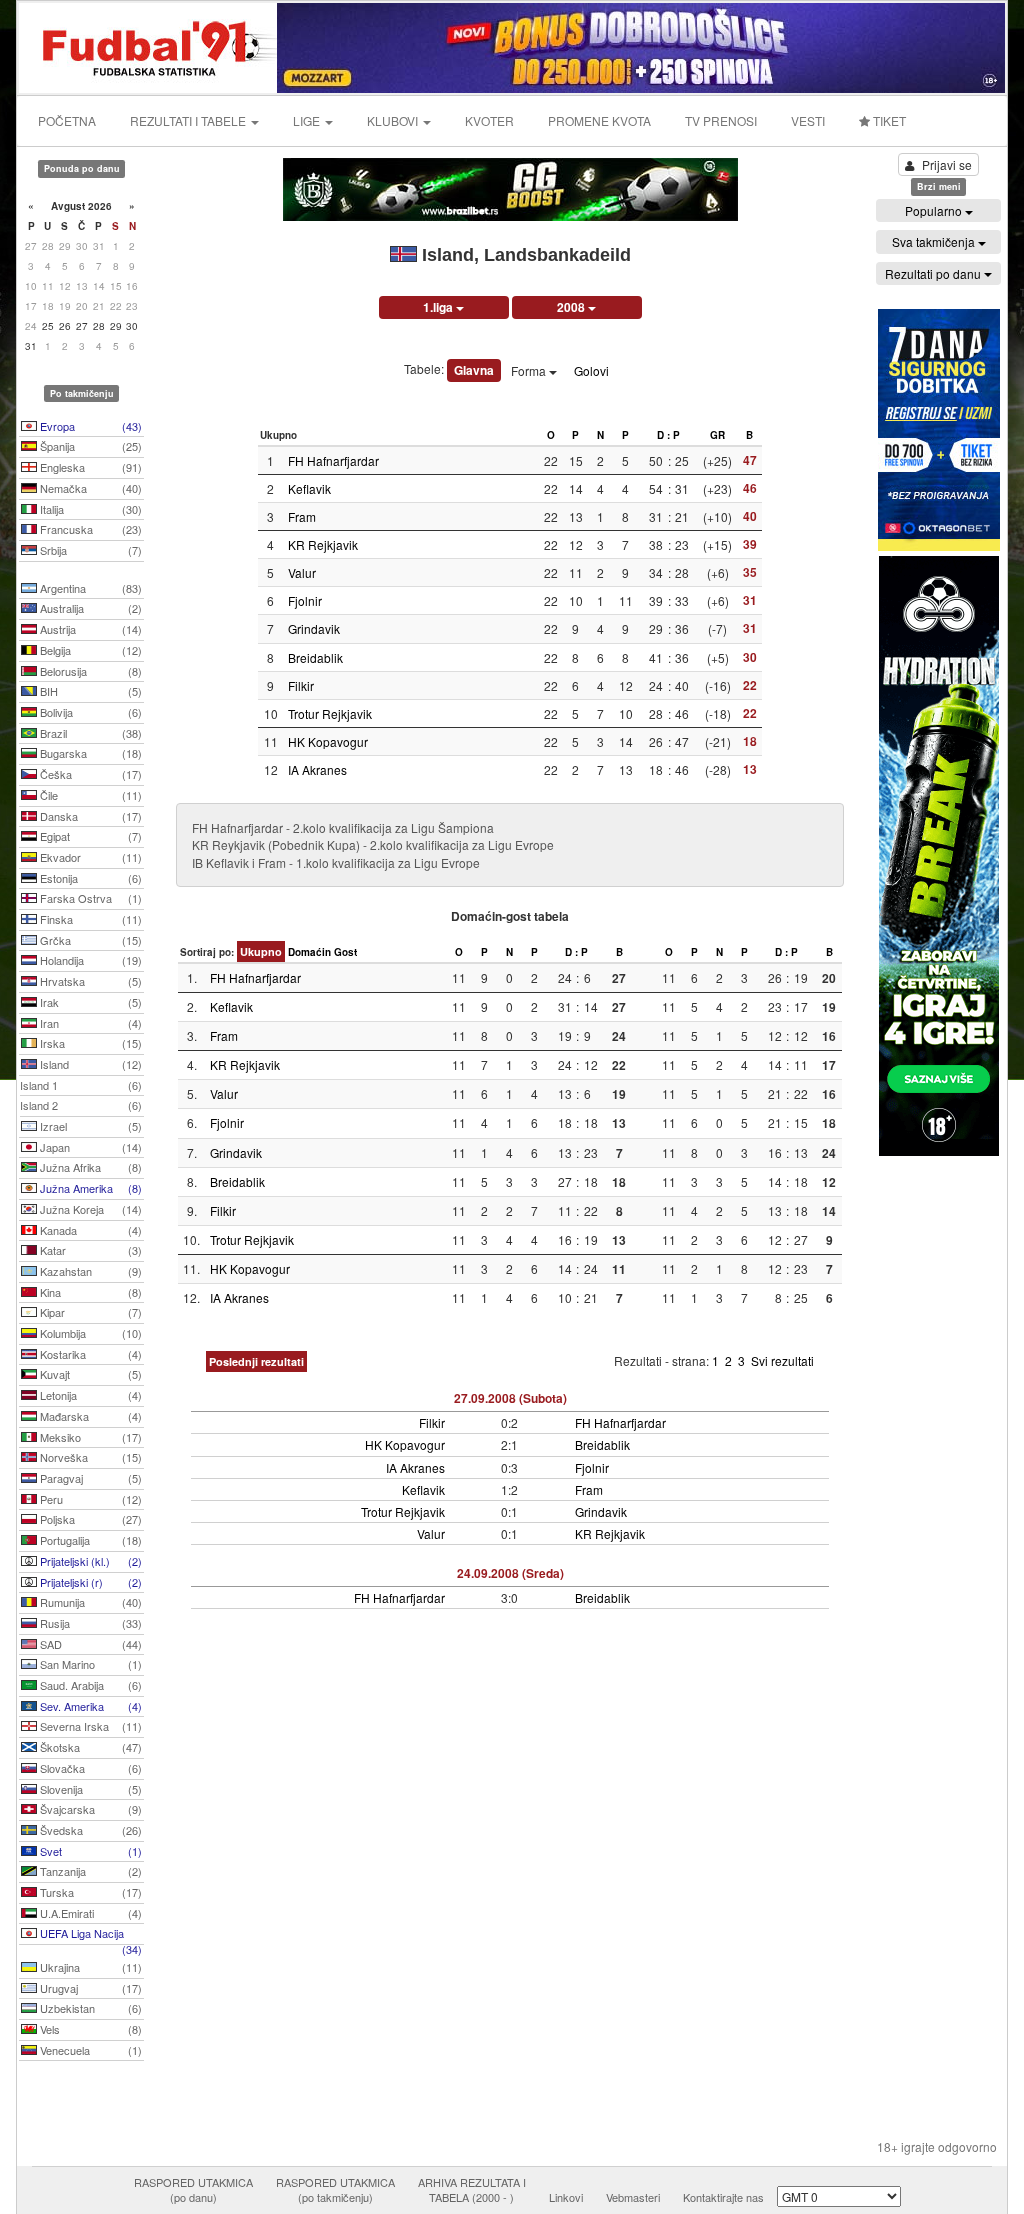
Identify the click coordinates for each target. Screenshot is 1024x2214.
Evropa (89, 426)
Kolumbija (89, 1333)
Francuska (89, 529)
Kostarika (89, 1354)
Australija (89, 608)
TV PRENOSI (721, 120)
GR (717, 435)
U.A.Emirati (89, 1913)
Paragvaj (89, 1478)
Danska (89, 816)
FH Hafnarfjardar (333, 460)
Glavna (474, 370)
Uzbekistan (89, 2008)
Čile (89, 795)
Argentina (89, 588)
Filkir (301, 685)
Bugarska (89, 753)
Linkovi (566, 2197)
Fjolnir (305, 600)
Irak (89, 1002)
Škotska (89, 1747)
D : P (668, 435)
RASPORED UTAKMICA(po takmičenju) (335, 2190)
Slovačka (89, 1768)
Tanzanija (89, 1871)
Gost (345, 952)
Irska (89, 1043)
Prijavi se (947, 164)
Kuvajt (89, 1374)
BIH (89, 691)
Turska (89, 1892)
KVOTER (489, 120)
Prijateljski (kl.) (89, 1561)
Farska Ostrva (89, 898)
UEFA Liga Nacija (89, 1935)
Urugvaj (89, 1988)
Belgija (89, 650)
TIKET (888, 120)
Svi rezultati (782, 1360)
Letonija (89, 1395)
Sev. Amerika (89, 1706)
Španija (89, 446)
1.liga (439, 307)
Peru (89, 1499)
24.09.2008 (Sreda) (510, 1573)
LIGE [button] (308, 120)
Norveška (89, 1457)
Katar (89, 1250)
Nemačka (89, 488)
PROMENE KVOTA (599, 120)
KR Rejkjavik (323, 544)
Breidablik (315, 657)
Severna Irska (89, 1726)
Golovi (591, 370)
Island (89, 1064)
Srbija (89, 550)
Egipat (89, 836)
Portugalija (89, 1540)
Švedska (89, 1830)
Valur (302, 572)
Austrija (89, 629)
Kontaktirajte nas (723, 2197)
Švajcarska (89, 1809)
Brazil (89, 733)
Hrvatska (89, 981)
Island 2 (81, 1105)
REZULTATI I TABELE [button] (189, 120)
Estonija (89, 878)
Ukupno (261, 951)
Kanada (89, 1230)
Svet (89, 1851)
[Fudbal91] (149, 45)
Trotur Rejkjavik (330, 713)
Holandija (89, 960)
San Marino (89, 1664)
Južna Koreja (89, 1209)
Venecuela (89, 2050)
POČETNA (67, 120)
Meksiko (89, 1437)
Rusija (89, 1623)
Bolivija (89, 712)
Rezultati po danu (934, 273)
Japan (89, 1147)
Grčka (89, 940)
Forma (530, 370)
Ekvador (89, 857)
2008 (572, 307)
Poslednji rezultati (256, 1361)
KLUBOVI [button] (394, 120)
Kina (89, 1292)
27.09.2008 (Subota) (510, 1398)
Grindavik (314, 628)
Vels (89, 2029)
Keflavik (309, 488)
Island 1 (81, 1085)
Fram (302, 516)
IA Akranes (317, 769)
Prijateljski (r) (89, 1582)
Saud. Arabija (89, 1685)
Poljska (89, 1519)
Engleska (89, 467)
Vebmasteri (633, 2197)
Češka (89, 774)
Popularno (935, 210)
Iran (89, 1023)
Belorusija (89, 671)
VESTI (808, 120)
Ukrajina (89, 1967)
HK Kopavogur (328, 741)
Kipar (89, 1312)
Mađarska (89, 1416)
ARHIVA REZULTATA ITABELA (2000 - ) (472, 2190)
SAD (89, 1644)
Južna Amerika (89, 1188)
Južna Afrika (89, 1167)
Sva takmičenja (935, 241)
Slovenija (89, 1789)
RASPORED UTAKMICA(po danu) (193, 2190)
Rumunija (89, 1602)
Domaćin (309, 952)
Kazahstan (89, 1271)
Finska (89, 919)
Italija (89, 509)
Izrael (89, 1126)
